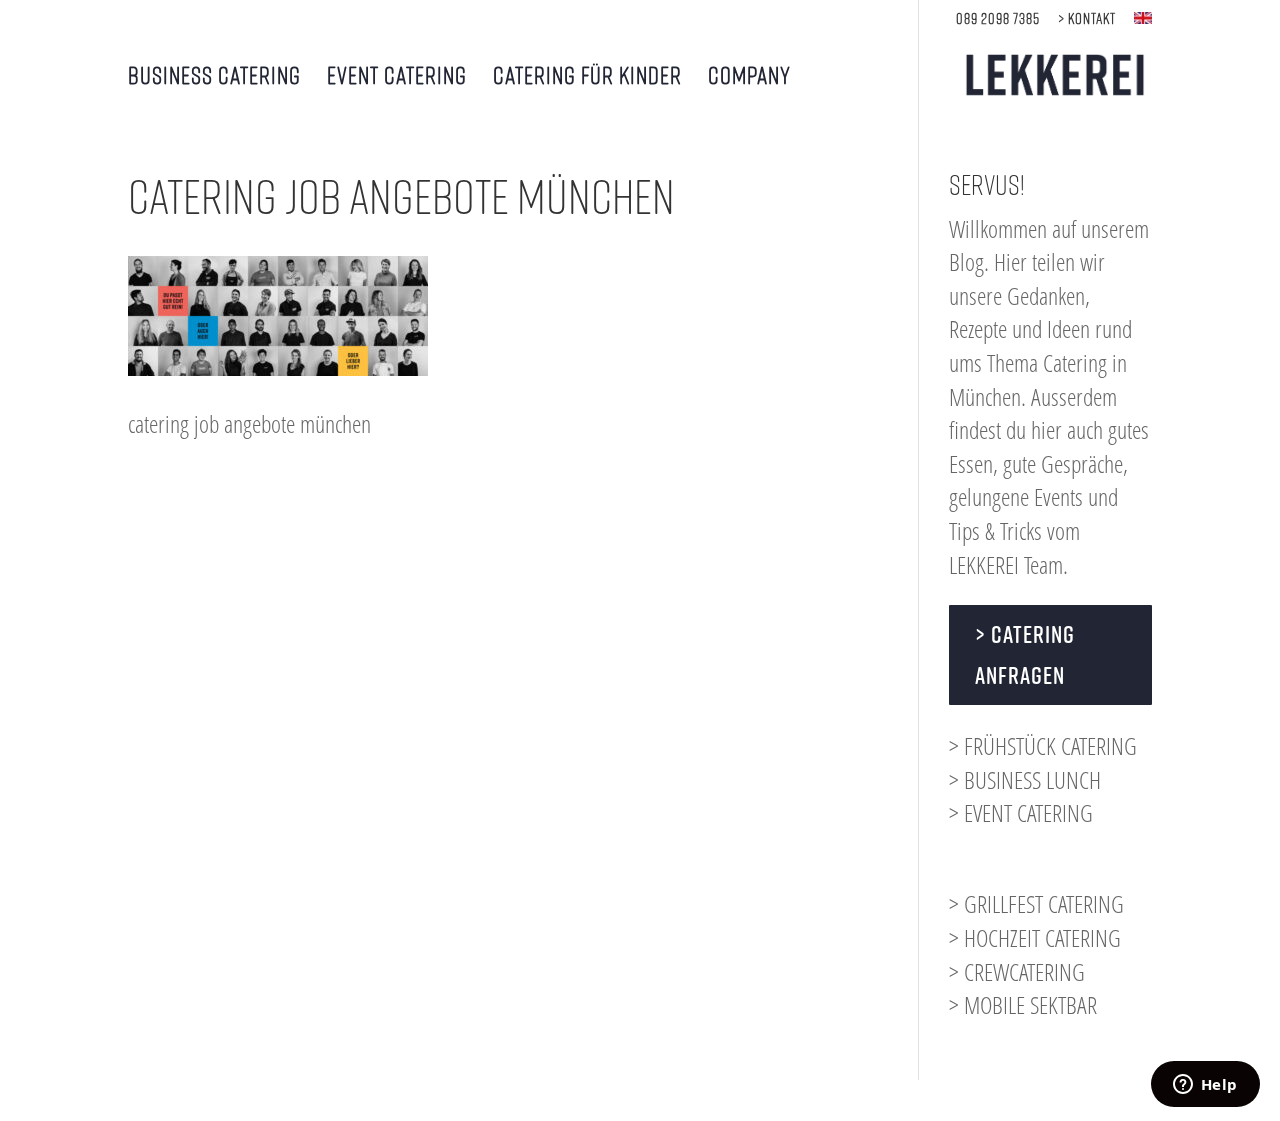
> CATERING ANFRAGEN (1025, 654)
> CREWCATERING (1017, 971)
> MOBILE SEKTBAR (1023, 1004)
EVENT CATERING (397, 77)
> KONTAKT (1087, 18)
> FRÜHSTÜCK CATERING (1043, 745)
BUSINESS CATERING (214, 77)
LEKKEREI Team (1006, 564)
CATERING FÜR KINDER (587, 77)
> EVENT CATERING (1021, 812)
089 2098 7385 (998, 18)
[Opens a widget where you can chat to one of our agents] (1205, 1086)
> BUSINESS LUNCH (1025, 779)
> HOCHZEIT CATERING (1035, 937)
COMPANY (749, 77)
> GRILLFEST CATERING (1036, 903)
